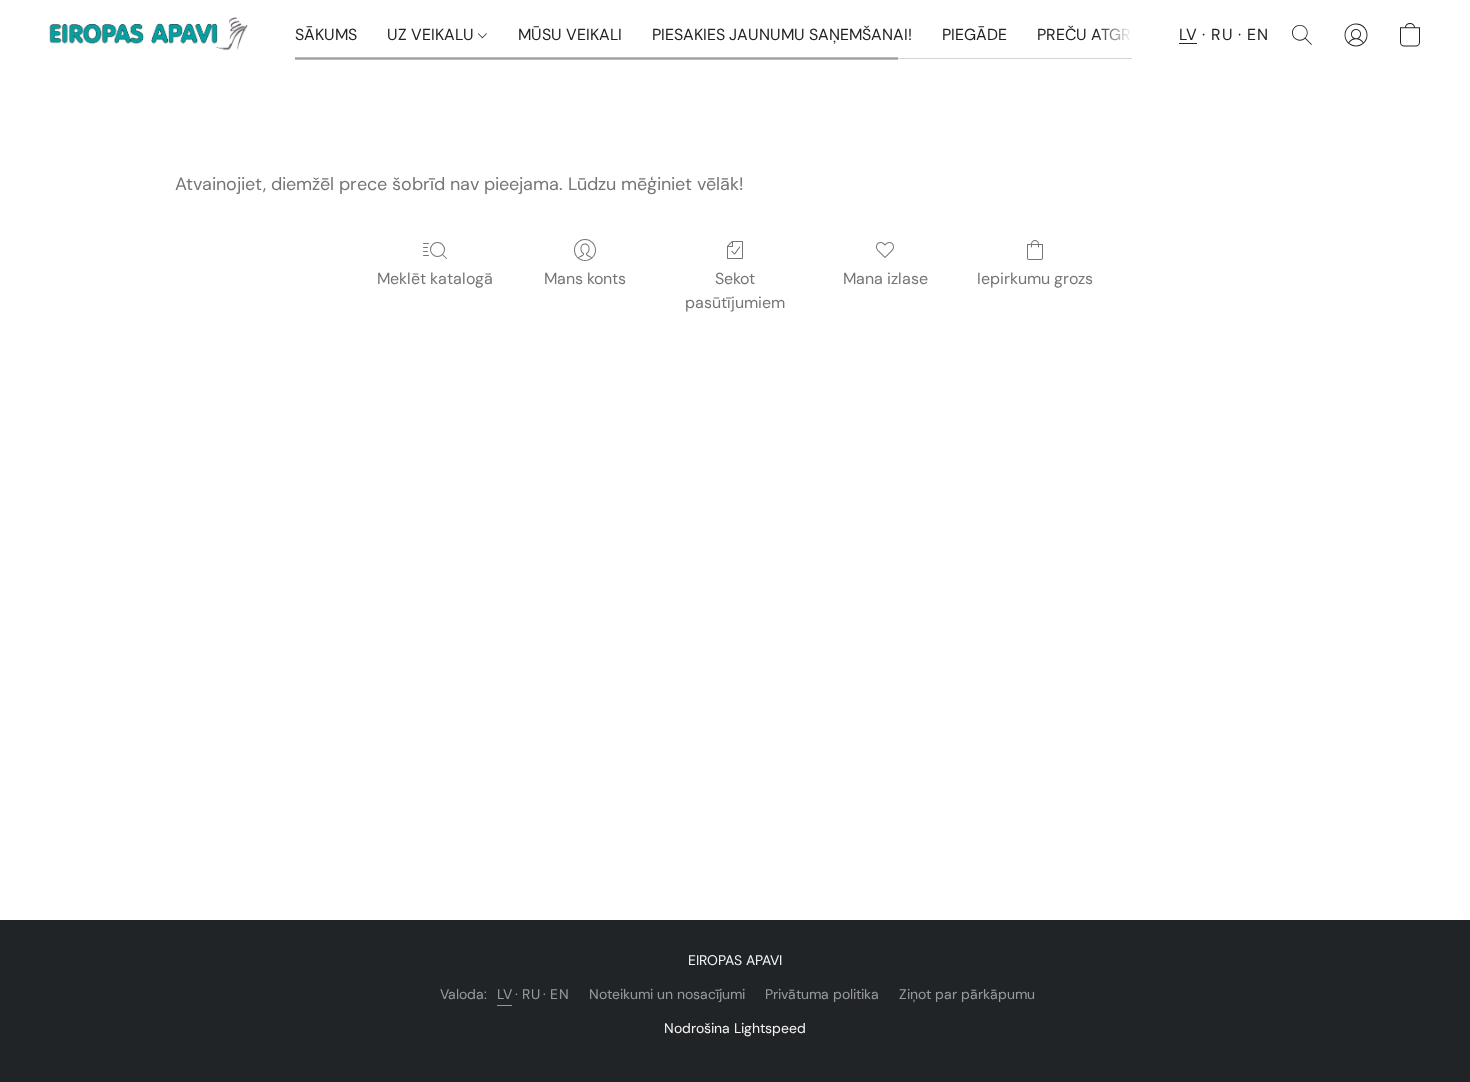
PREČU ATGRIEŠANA (1111, 34)
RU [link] (531, 994)
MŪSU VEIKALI (570, 34)
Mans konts (585, 278)
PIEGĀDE (974, 34)
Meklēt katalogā (435, 278)
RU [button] (1222, 34)
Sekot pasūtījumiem (735, 290)
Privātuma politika (822, 994)
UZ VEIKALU (432, 34)
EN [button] (1257, 34)
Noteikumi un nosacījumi (667, 994)
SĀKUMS (326, 34)
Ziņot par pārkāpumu (967, 994)
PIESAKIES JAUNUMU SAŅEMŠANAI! (782, 34)
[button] (151, 35)
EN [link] (559, 994)
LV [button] (1188, 34)
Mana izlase (885, 278)
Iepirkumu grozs (1035, 278)
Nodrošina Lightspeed (735, 1028)
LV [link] (504, 994)
